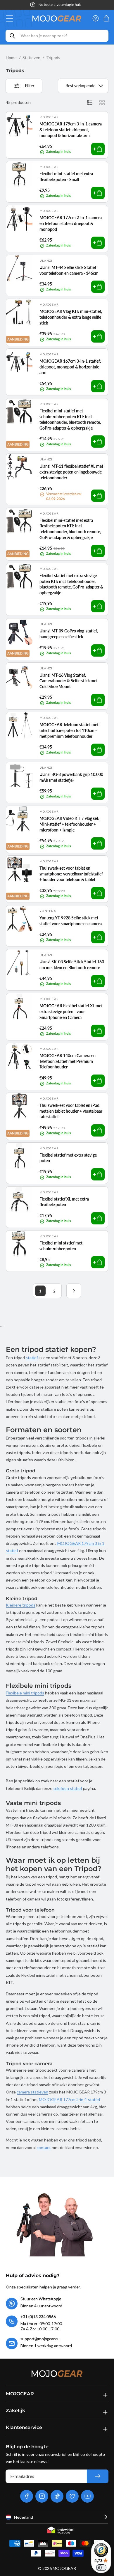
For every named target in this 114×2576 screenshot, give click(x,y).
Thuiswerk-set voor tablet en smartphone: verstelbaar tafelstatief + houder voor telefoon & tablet (71, 874)
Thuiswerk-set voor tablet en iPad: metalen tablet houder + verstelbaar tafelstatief (71, 1111)
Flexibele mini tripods (25, 1693)
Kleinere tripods (21, 1605)
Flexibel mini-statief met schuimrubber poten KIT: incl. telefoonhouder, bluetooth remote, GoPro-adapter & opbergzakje (70, 419)
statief (32, 1358)
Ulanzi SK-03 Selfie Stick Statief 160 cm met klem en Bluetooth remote (72, 965)
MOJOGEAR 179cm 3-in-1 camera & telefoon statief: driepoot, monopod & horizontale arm (71, 130)
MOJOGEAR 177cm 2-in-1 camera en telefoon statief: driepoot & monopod (71, 223)
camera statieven (32, 2092)
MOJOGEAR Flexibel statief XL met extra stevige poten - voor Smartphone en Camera (71, 1011)
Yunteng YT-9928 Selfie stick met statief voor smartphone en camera (71, 921)
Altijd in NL (60, 5)
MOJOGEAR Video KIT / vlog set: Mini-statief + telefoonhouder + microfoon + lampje (69, 824)
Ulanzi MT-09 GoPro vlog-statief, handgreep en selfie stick (69, 634)
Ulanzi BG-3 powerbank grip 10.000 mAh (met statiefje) (71, 777)
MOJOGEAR (64, 2568)
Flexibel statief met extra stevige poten (68, 1158)
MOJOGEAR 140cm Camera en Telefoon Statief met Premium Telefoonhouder (68, 1061)
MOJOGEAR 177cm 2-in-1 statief (70, 2099)
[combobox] (57, 36)
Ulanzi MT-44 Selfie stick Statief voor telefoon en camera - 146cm (69, 270)
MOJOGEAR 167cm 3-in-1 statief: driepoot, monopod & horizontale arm (70, 367)
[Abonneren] (98, 2476)
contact (44, 2147)
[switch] (101, 2568)
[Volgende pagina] (74, 1291)
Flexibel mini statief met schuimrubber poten (61, 1246)
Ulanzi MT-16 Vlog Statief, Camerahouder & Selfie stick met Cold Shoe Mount (69, 681)
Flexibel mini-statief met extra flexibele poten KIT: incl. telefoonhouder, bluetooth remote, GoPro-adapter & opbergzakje (70, 529)
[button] (11, 18)
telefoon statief (68, 1788)
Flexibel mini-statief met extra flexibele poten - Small (66, 177)
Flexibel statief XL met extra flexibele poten (64, 1202)
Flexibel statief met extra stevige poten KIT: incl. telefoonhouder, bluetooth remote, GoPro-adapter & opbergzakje (71, 584)
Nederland (24, 2517)
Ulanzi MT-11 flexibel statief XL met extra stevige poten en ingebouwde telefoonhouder (71, 472)
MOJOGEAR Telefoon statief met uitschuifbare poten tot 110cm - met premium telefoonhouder (69, 730)
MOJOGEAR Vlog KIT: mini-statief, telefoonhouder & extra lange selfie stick (71, 317)
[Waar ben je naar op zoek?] (12, 36)
